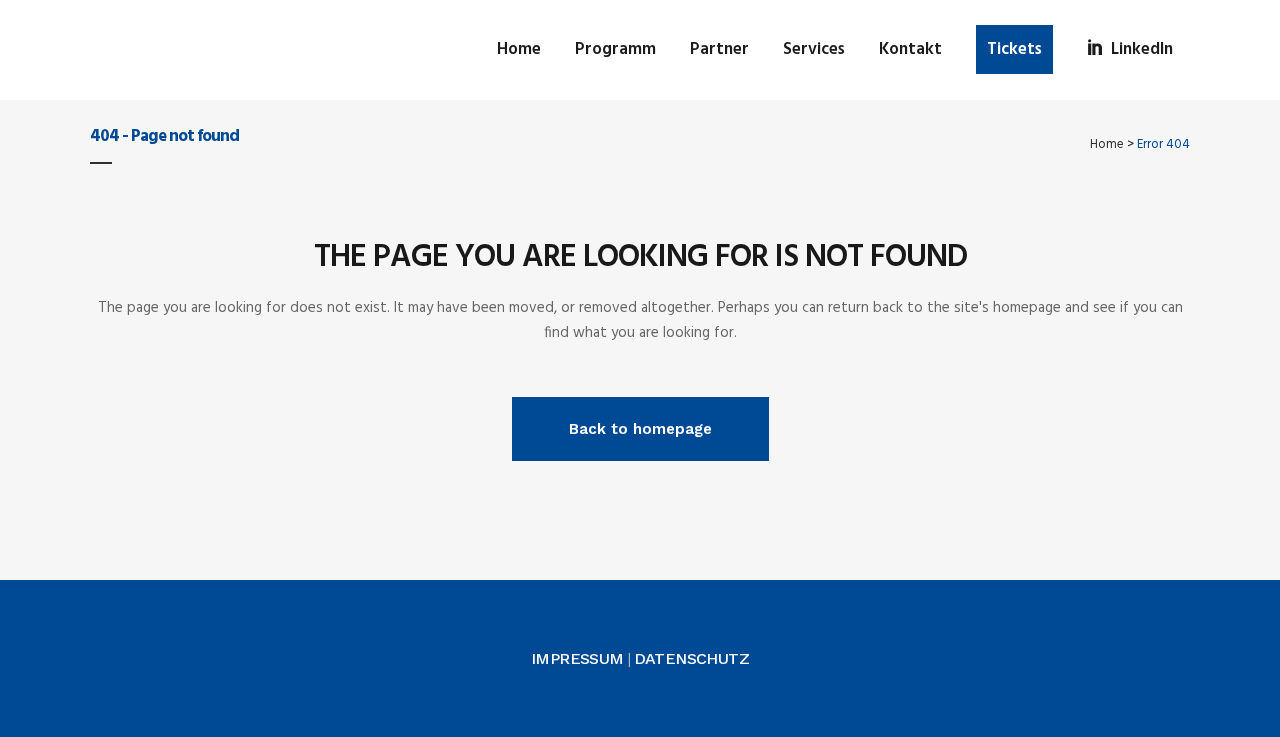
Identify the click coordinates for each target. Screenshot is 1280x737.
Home (1107, 144)
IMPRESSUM (577, 658)
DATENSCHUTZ (691, 658)
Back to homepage (640, 429)
